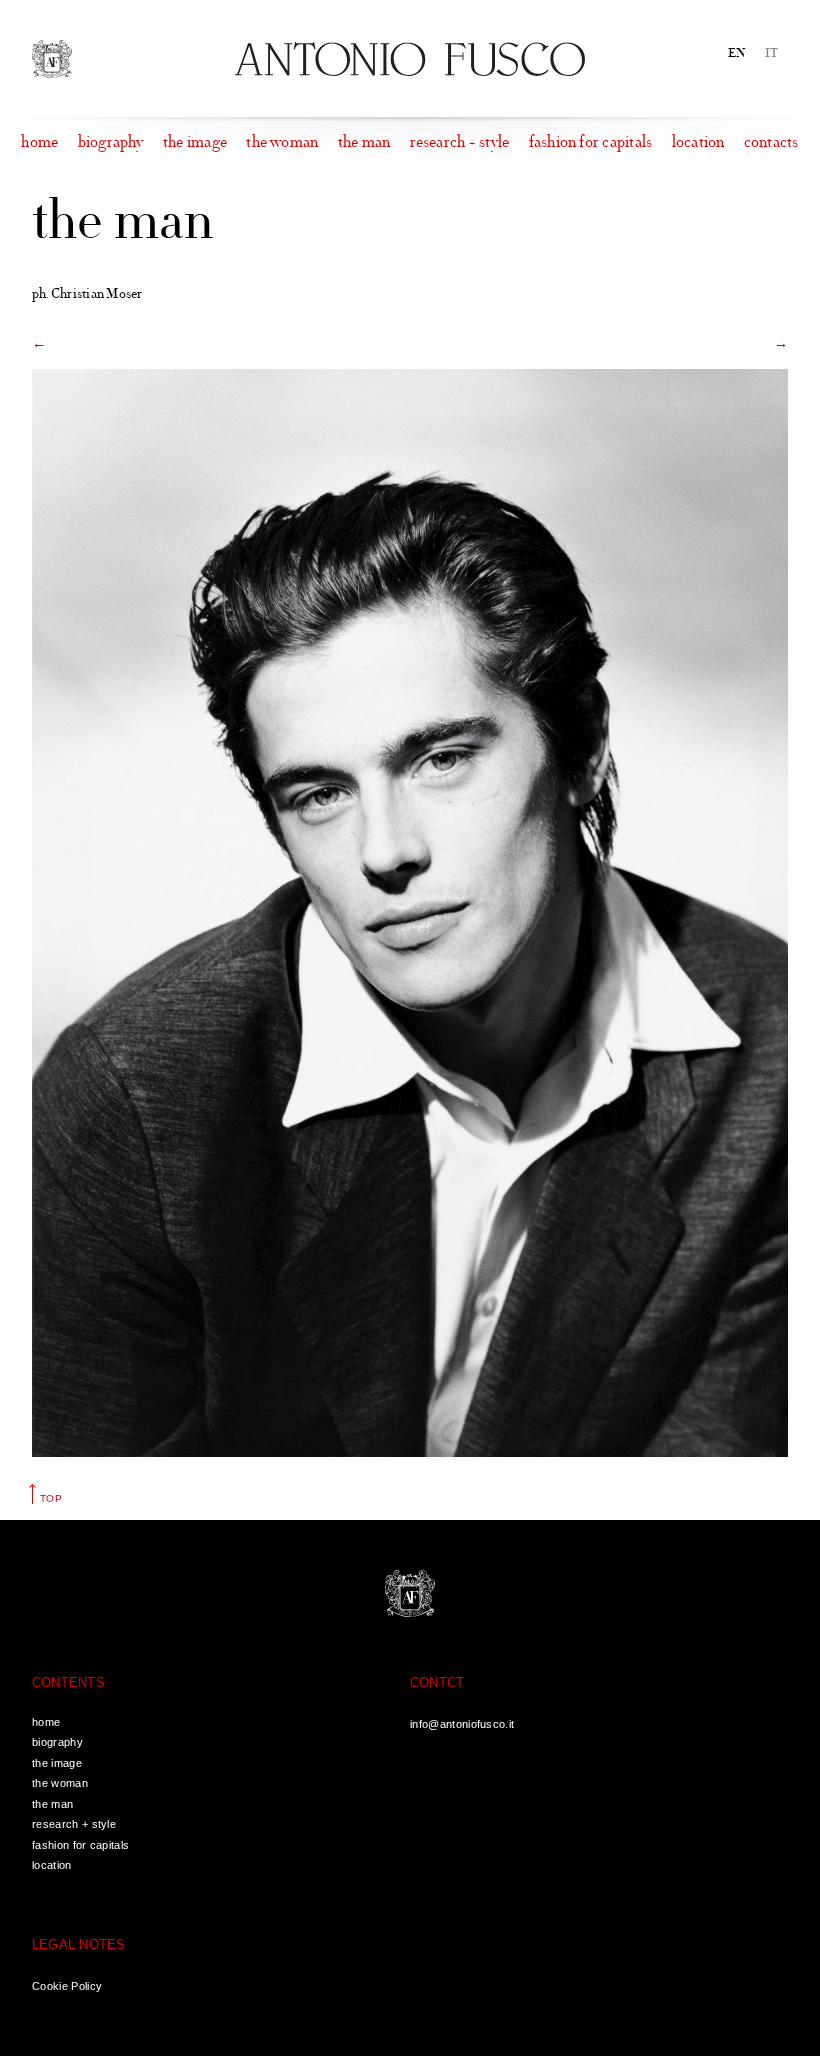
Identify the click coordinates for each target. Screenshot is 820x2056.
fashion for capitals (591, 142)
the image (195, 142)
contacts (771, 142)
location (698, 142)
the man (364, 142)
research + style (460, 142)
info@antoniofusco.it (462, 1724)
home (39, 142)
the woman (282, 142)
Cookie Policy (67, 1986)
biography (111, 142)
